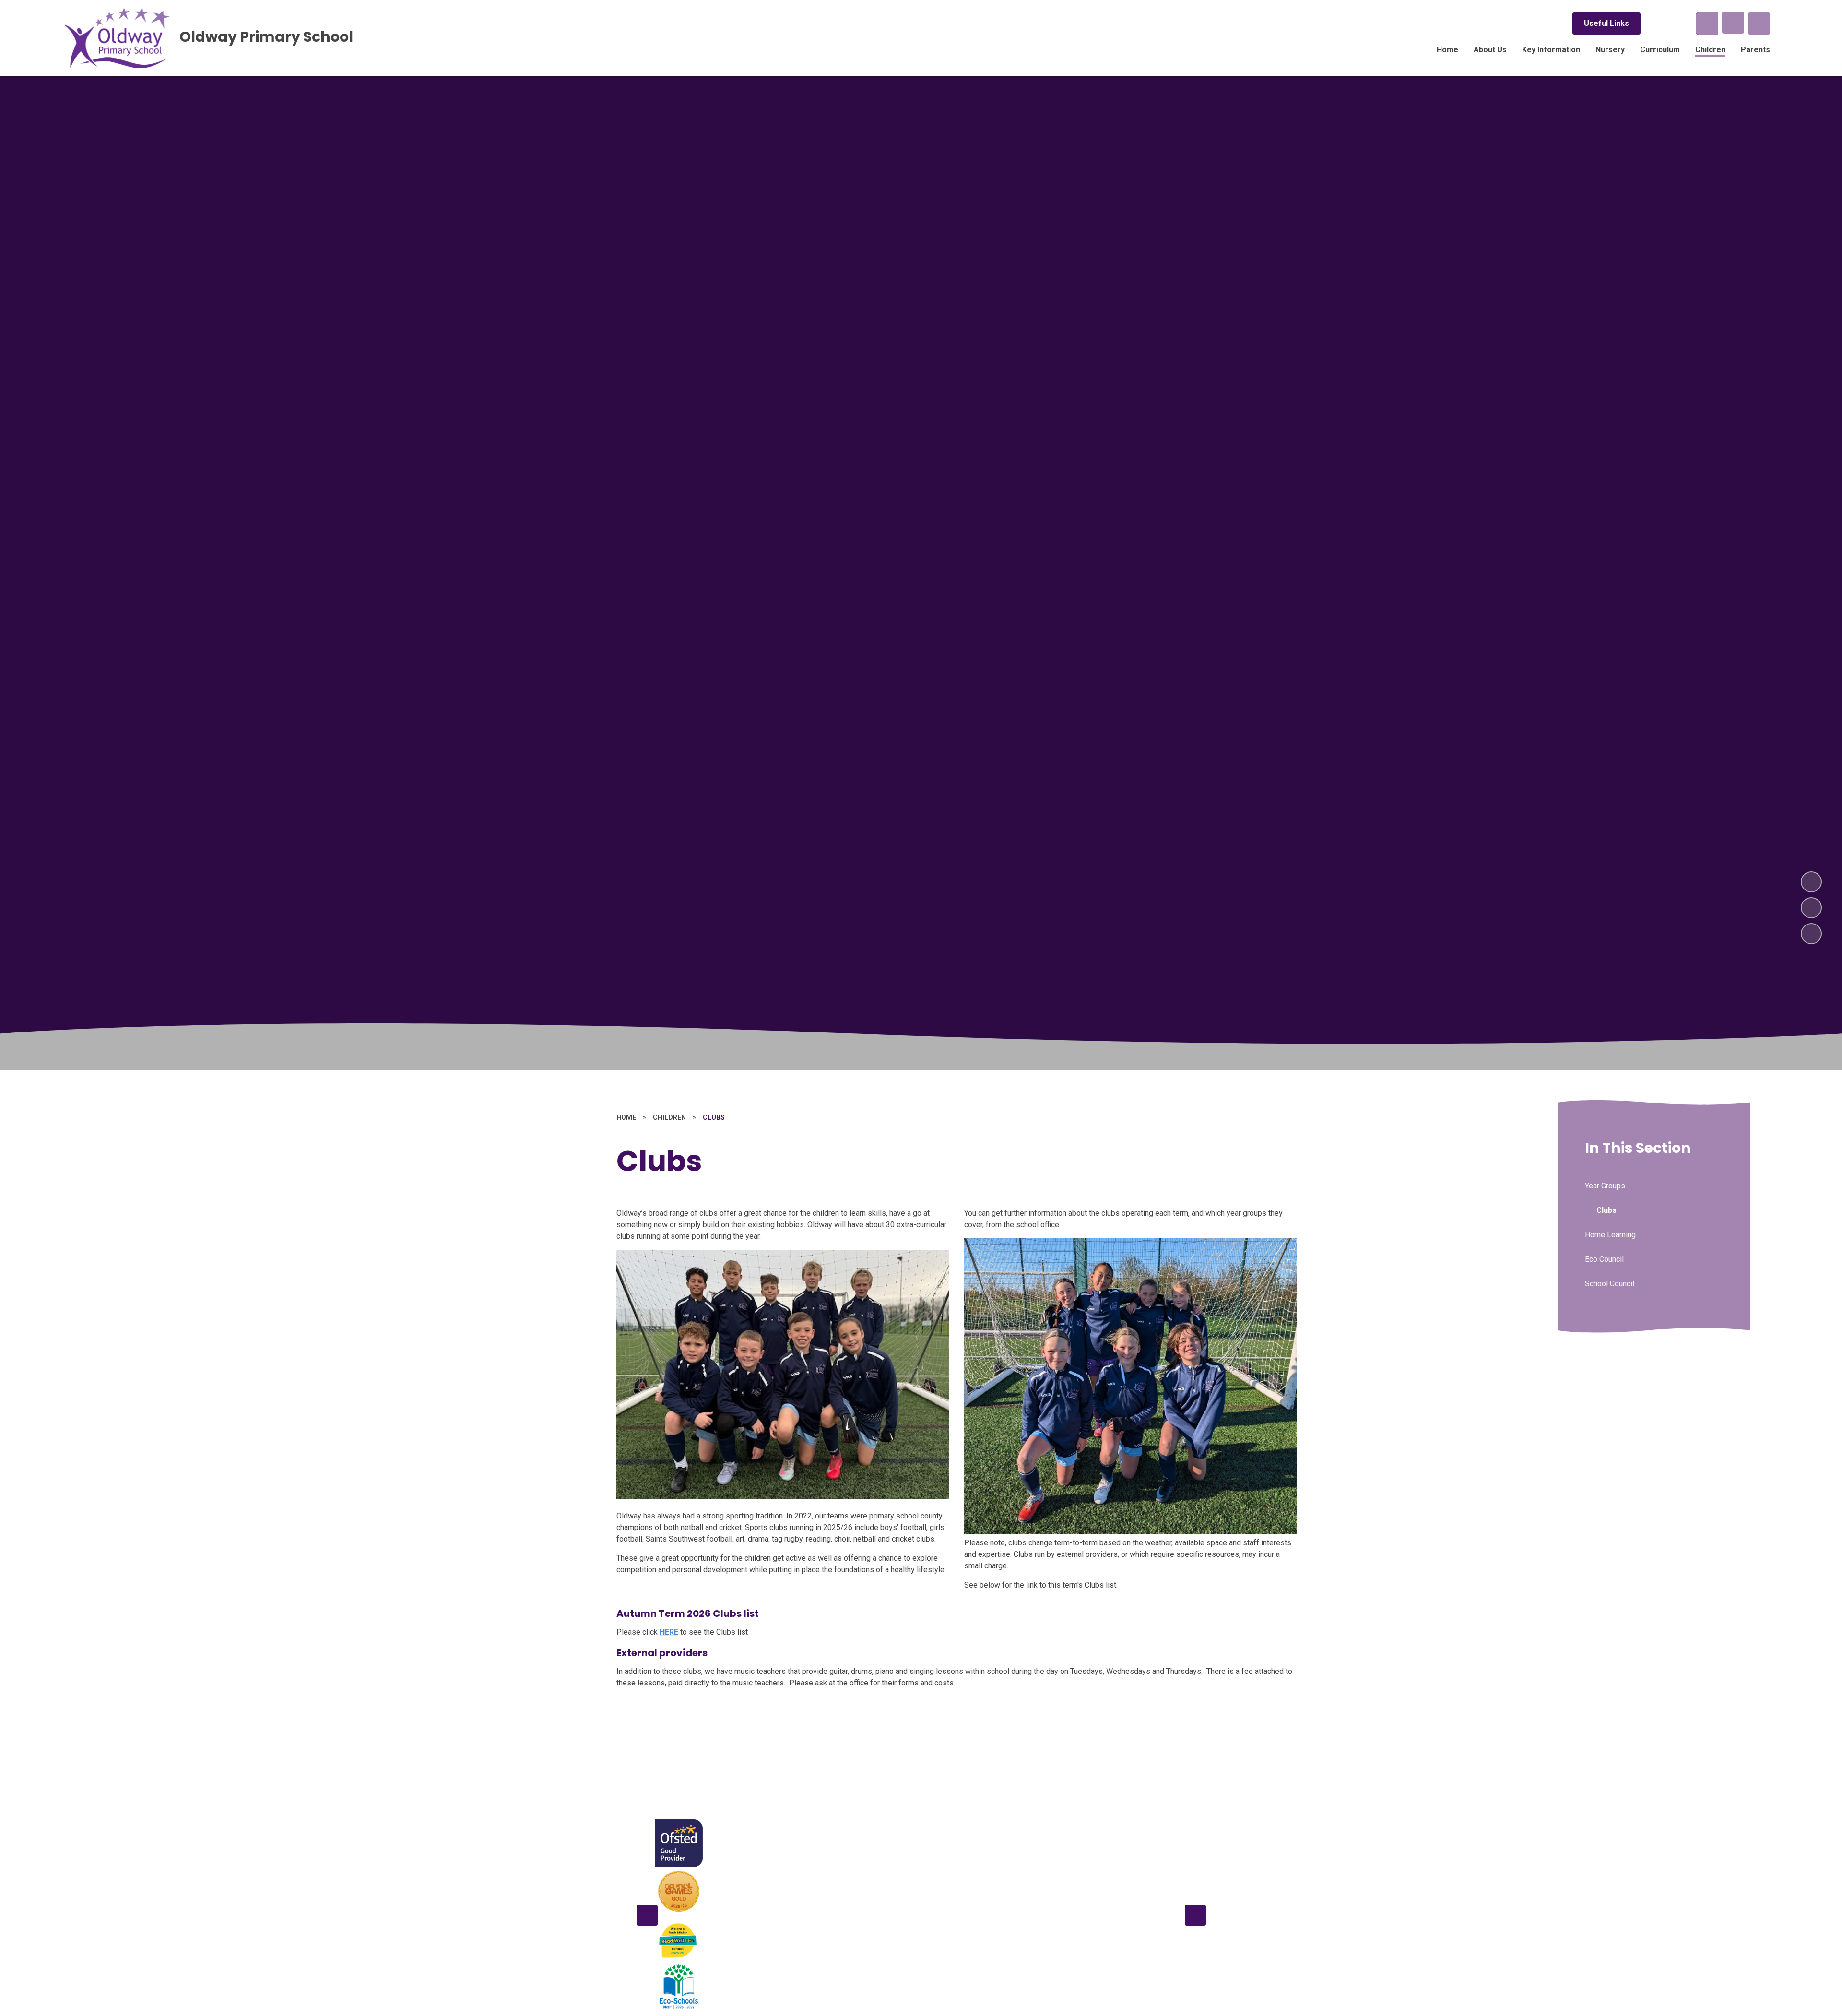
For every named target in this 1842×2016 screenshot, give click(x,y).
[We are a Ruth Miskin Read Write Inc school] (679, 1939)
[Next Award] (1195, 1915)
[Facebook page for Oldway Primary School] (1655, 24)
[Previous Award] (647, 1915)
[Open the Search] (1707, 24)
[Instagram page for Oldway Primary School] (1681, 24)
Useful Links (1606, 23)
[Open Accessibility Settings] (1759, 24)
